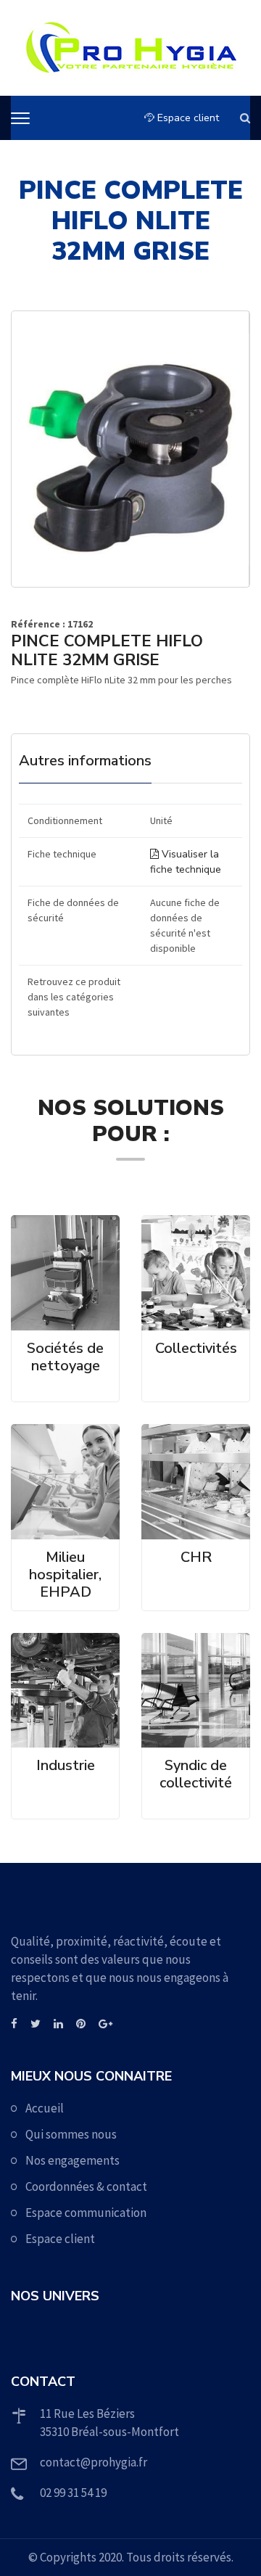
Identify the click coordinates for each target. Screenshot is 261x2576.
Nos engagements (72, 2160)
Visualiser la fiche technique (186, 862)
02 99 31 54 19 (73, 2493)
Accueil (45, 2108)
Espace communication (86, 2213)
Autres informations (85, 761)
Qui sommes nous (71, 2134)
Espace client (187, 118)
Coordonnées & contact (86, 2186)
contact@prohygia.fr (94, 2462)
